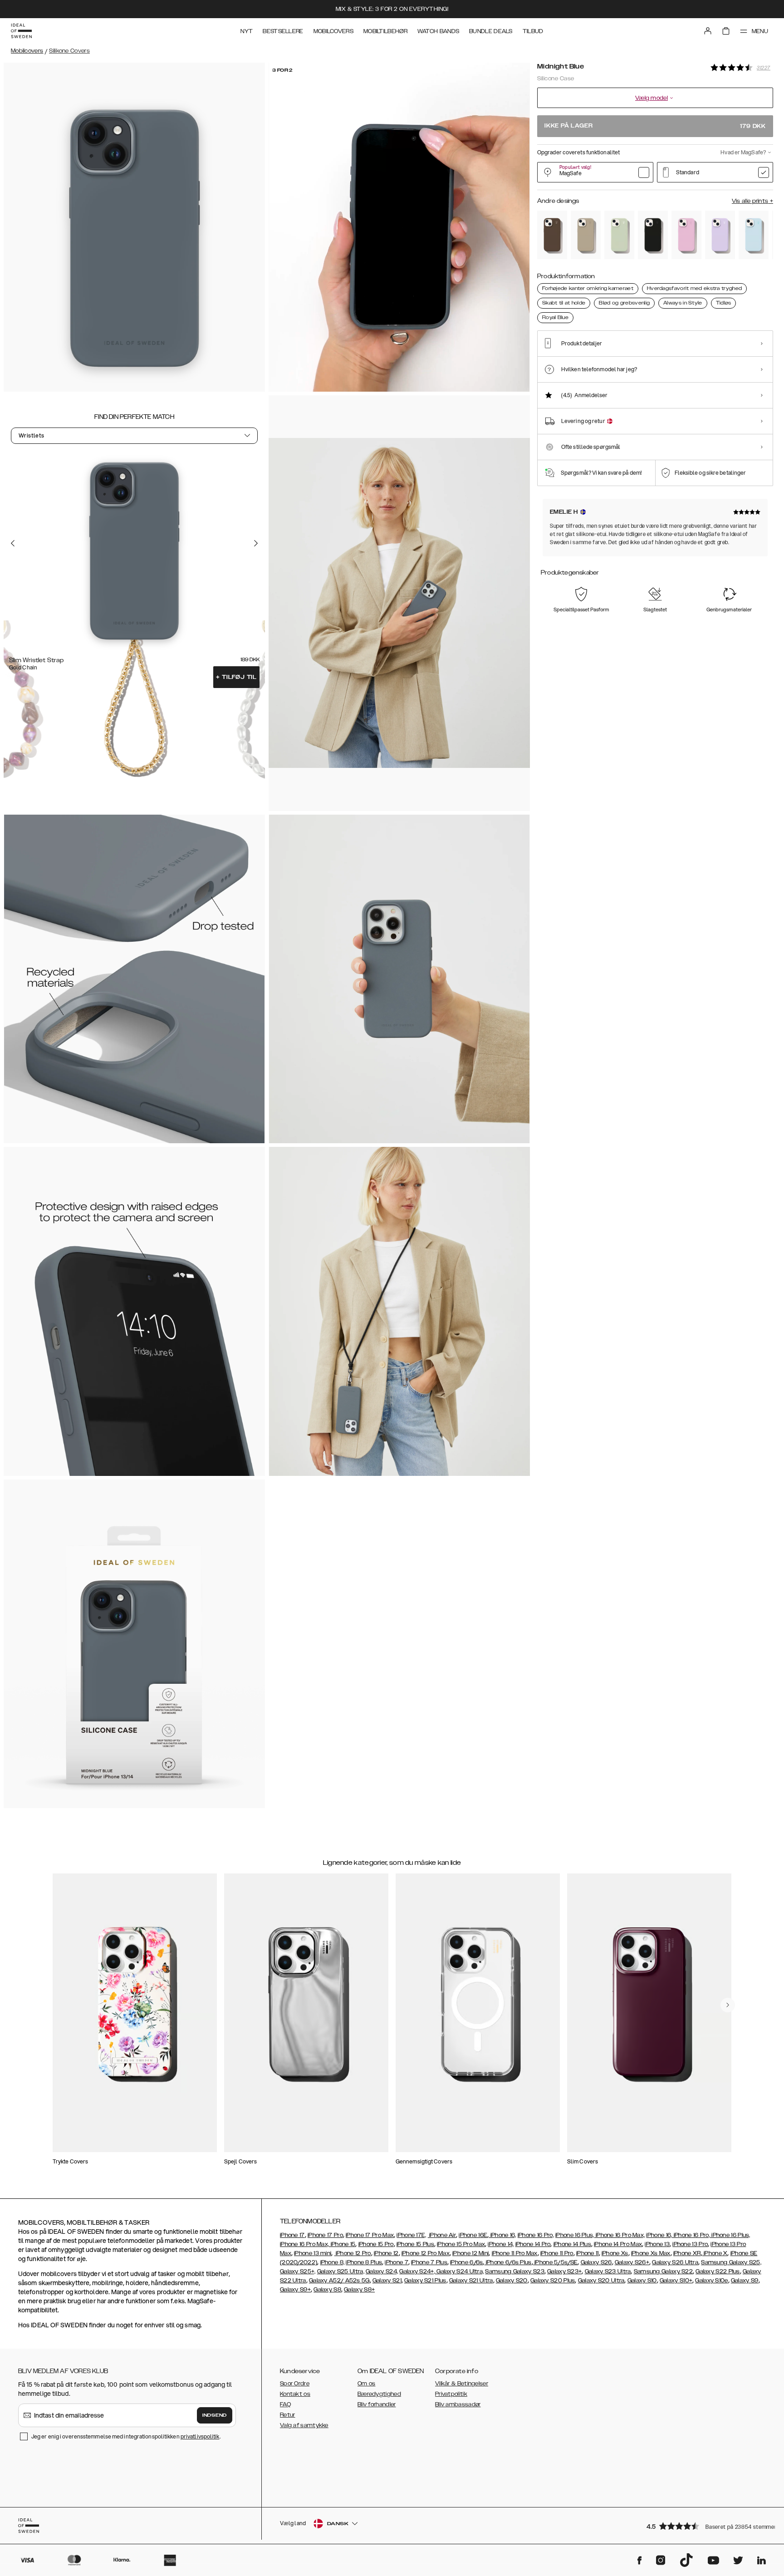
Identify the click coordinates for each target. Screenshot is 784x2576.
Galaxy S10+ (676, 2281)
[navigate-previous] (728, 2005)
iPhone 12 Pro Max (426, 2253)
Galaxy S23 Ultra (608, 2271)
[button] (707, 2526)
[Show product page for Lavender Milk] (720, 235)
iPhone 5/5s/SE (556, 2262)
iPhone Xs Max (651, 2253)
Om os (367, 2384)
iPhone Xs (615, 2253)
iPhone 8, (333, 2262)
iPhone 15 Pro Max (461, 2244)
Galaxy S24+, (417, 2271)
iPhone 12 (386, 2253)
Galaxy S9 (745, 2281)
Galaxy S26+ (632, 2262)
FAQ (285, 2404)
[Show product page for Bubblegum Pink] (686, 235)
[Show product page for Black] (653, 235)
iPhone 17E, (411, 2235)
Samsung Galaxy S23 (514, 2271)
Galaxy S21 (387, 2281)
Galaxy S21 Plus (425, 2281)
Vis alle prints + (752, 201)
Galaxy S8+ (359, 2290)
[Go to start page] (21, 31)
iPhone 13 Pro (690, 2244)
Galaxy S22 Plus (718, 2271)
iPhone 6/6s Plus (508, 2262)
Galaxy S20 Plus (553, 2281)
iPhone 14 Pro (533, 2244)
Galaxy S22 (677, 2271)
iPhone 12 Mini (470, 2253)
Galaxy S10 (642, 2281)
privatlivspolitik (200, 2436)
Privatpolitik (451, 2394)
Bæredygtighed (379, 2394)
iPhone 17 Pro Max (370, 2235)
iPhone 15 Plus (415, 2244)
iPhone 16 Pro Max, (620, 2235)
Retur (288, 2415)
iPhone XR (687, 2253)
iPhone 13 (657, 2244)
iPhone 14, (501, 2244)
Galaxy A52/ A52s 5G (339, 2281)
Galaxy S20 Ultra (601, 2281)
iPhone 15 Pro (376, 2244)
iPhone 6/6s (466, 2262)
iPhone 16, (502, 2235)
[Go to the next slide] (256, 543)
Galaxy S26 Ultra (675, 2262)
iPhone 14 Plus (572, 2244)
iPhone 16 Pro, (536, 2235)
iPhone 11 (588, 2253)
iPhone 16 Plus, (575, 2235)
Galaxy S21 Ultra (471, 2281)
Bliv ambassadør (458, 2404)
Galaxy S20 (512, 2281)
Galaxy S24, (382, 2271)
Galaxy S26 (596, 2262)
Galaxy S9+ (295, 2290)
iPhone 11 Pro (557, 2253)
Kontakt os (295, 2394)
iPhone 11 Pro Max (515, 2253)
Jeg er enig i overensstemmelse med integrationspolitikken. (126, 2436)
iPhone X (715, 2253)
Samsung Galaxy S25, (731, 2262)
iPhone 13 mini (313, 2253)
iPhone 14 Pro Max (618, 2244)
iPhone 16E (473, 2235)
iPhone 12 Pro (353, 2253)
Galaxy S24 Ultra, (459, 2271)
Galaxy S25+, (298, 2271)
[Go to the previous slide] (13, 543)
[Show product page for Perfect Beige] (586, 235)
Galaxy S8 (327, 2290)
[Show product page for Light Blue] (754, 235)
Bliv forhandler (377, 2404)
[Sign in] (708, 31)
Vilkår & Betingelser (462, 2384)
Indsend (215, 2415)
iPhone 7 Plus (429, 2262)
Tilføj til (236, 677)
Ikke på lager (655, 126)
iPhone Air (442, 2235)
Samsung (648, 2271)
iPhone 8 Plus (364, 2262)
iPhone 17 (292, 2235)
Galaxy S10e (711, 2281)
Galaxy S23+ (564, 2271)
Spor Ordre (295, 2384)
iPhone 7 (396, 2262)
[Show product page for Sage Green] (619, 235)
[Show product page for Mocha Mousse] (552, 235)
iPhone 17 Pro (325, 2235)
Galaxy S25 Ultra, (341, 2271)
